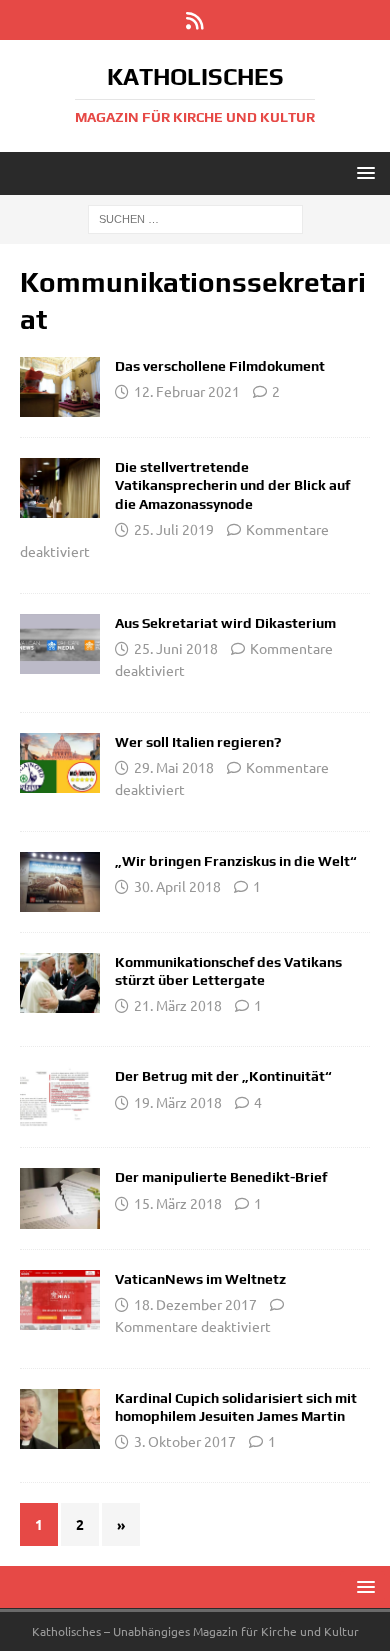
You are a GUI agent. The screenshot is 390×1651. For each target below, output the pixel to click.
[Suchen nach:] (195, 218)
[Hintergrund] (60, 387)
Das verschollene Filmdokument (220, 366)
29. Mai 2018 (174, 767)
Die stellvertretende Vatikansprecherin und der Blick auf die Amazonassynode (232, 485)
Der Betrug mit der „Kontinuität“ (223, 1076)
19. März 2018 (178, 1102)
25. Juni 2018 (176, 648)
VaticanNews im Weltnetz (200, 1279)
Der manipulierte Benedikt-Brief (221, 1177)
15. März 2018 (178, 1203)
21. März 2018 (178, 1005)
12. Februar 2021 (187, 391)
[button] (362, 172)
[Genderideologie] (60, 1419)
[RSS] (195, 20)
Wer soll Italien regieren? (198, 742)
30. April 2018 (177, 886)
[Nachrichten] (60, 488)
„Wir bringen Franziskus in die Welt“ (236, 861)
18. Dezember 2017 (195, 1304)
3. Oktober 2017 (185, 1441)
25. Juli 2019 (174, 529)
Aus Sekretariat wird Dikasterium (225, 623)
